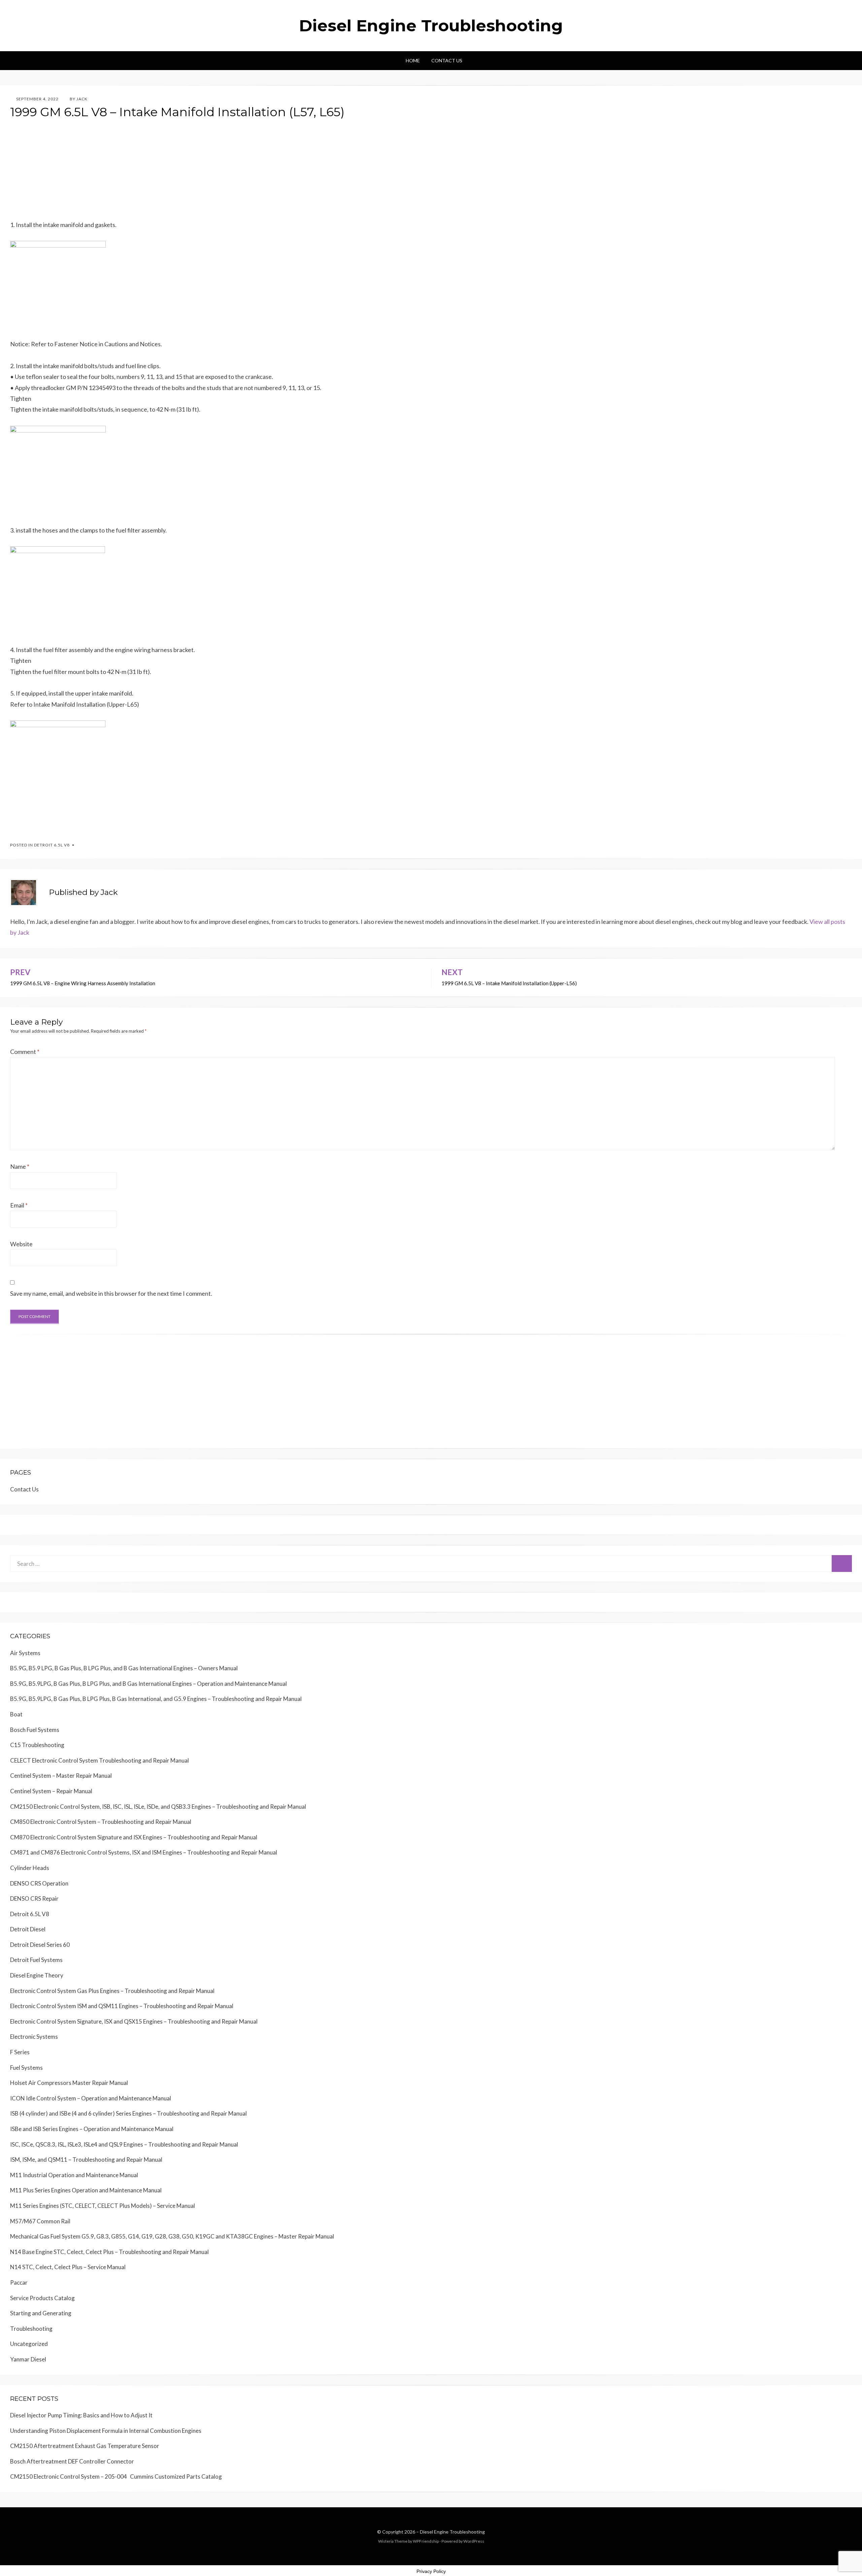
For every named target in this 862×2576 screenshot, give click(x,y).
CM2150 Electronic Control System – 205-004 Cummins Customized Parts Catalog (116, 2476)
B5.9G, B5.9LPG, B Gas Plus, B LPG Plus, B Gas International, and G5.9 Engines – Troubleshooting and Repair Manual (156, 1699)
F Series (20, 2052)
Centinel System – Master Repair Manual (61, 1776)
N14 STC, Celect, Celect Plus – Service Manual (68, 2267)
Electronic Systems (34, 2037)
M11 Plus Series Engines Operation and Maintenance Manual (86, 2190)
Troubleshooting (31, 2329)
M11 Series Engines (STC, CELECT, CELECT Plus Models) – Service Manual (103, 2206)
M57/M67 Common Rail (40, 2221)
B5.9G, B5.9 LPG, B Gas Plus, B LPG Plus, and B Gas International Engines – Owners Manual (124, 1668)
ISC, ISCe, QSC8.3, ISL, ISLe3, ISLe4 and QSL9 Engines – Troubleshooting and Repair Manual (124, 2144)
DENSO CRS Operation (39, 1883)
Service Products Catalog (42, 2298)
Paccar (19, 2282)
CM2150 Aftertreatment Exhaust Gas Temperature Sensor (85, 2446)
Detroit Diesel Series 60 (40, 1945)
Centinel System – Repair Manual (51, 1791)
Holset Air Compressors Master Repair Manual (69, 2083)
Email (19, 1205)
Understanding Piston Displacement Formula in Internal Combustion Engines (106, 2431)
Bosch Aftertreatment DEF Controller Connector (72, 2461)
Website (21, 1244)
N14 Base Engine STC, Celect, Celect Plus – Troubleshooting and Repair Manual (109, 2252)
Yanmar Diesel (28, 2359)
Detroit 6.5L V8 (52, 845)
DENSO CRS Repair (34, 1898)
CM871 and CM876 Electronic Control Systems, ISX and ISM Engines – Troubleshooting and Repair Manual (144, 1852)
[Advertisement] (212, 172)
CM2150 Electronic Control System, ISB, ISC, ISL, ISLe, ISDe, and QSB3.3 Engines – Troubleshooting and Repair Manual (158, 1807)
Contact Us (447, 60)
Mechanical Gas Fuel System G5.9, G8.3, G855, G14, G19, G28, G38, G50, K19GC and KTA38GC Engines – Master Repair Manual (172, 2236)
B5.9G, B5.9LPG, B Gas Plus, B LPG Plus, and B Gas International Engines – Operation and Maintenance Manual (148, 1684)
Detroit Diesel (28, 1929)
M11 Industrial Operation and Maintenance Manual (74, 2175)
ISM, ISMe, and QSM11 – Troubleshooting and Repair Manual (86, 2160)
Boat (16, 1714)
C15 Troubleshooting (37, 1745)
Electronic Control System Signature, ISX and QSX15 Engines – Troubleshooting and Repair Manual (134, 2021)
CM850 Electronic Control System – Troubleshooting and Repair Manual (101, 1822)
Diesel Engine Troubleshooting (431, 26)
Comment (25, 1052)
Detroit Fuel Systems (36, 1960)
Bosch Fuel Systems (35, 1730)
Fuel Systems (26, 2068)
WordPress (474, 2541)
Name (20, 1166)
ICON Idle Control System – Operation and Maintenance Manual (91, 2098)
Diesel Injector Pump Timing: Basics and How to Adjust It (81, 2415)
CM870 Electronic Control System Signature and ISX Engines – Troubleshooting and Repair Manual (134, 1837)
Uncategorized (29, 2344)
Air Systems (25, 1653)
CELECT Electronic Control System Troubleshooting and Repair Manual (100, 1760)
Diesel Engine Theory (37, 1975)
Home (413, 60)
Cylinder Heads (30, 1868)
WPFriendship (426, 2541)
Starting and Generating (41, 2313)
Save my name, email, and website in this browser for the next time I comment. (111, 1293)
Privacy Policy (431, 2571)
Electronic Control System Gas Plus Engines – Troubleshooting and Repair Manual (112, 1991)
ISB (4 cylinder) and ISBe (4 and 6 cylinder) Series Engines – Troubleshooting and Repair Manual (128, 2113)
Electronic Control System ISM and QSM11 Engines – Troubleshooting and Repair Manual (122, 2006)
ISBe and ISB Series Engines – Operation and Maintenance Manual (92, 2129)
